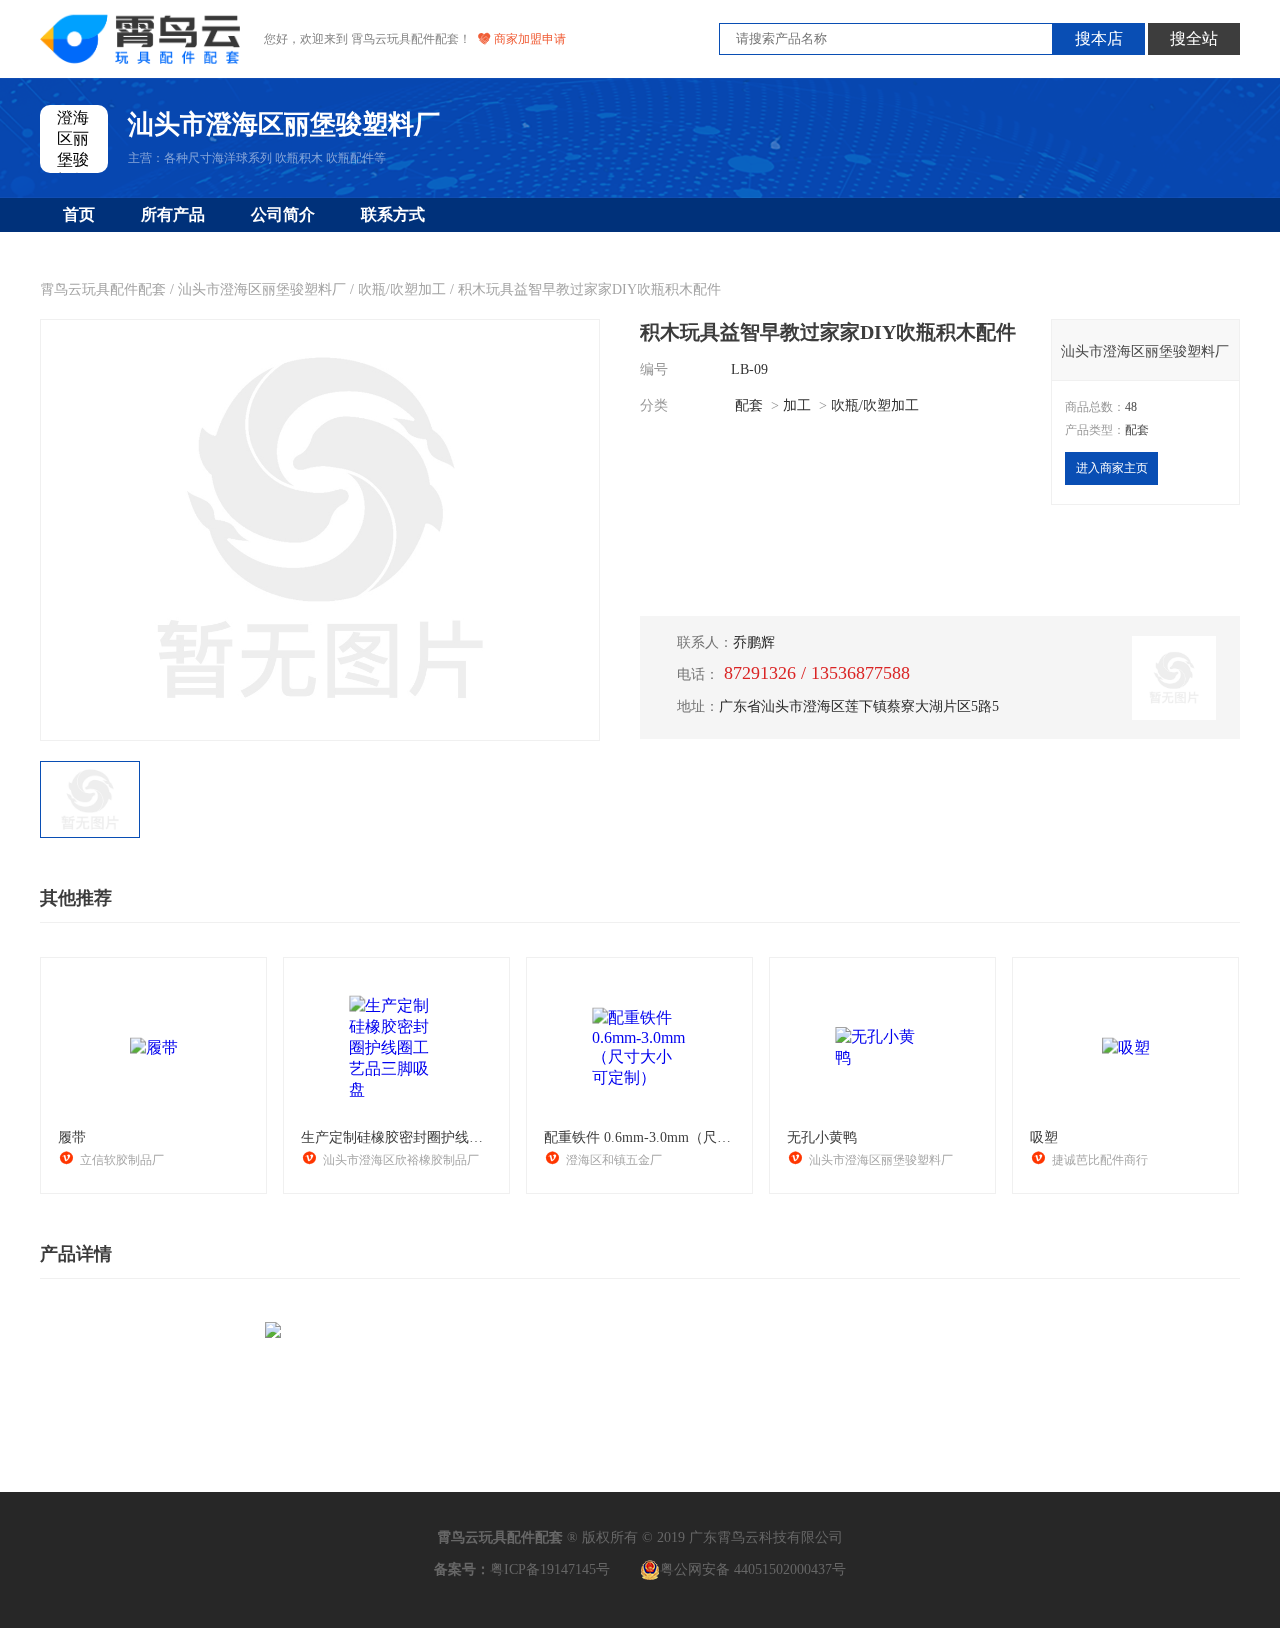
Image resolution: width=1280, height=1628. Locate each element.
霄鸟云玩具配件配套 (103, 289)
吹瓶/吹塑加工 (402, 289)
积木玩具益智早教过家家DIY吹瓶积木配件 (589, 289)
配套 (749, 405)
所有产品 (173, 214)
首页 (79, 214)
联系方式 (393, 214)
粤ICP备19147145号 (550, 1569)
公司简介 (283, 214)
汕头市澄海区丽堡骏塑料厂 (262, 289)
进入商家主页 (1112, 468)
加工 (797, 405)
